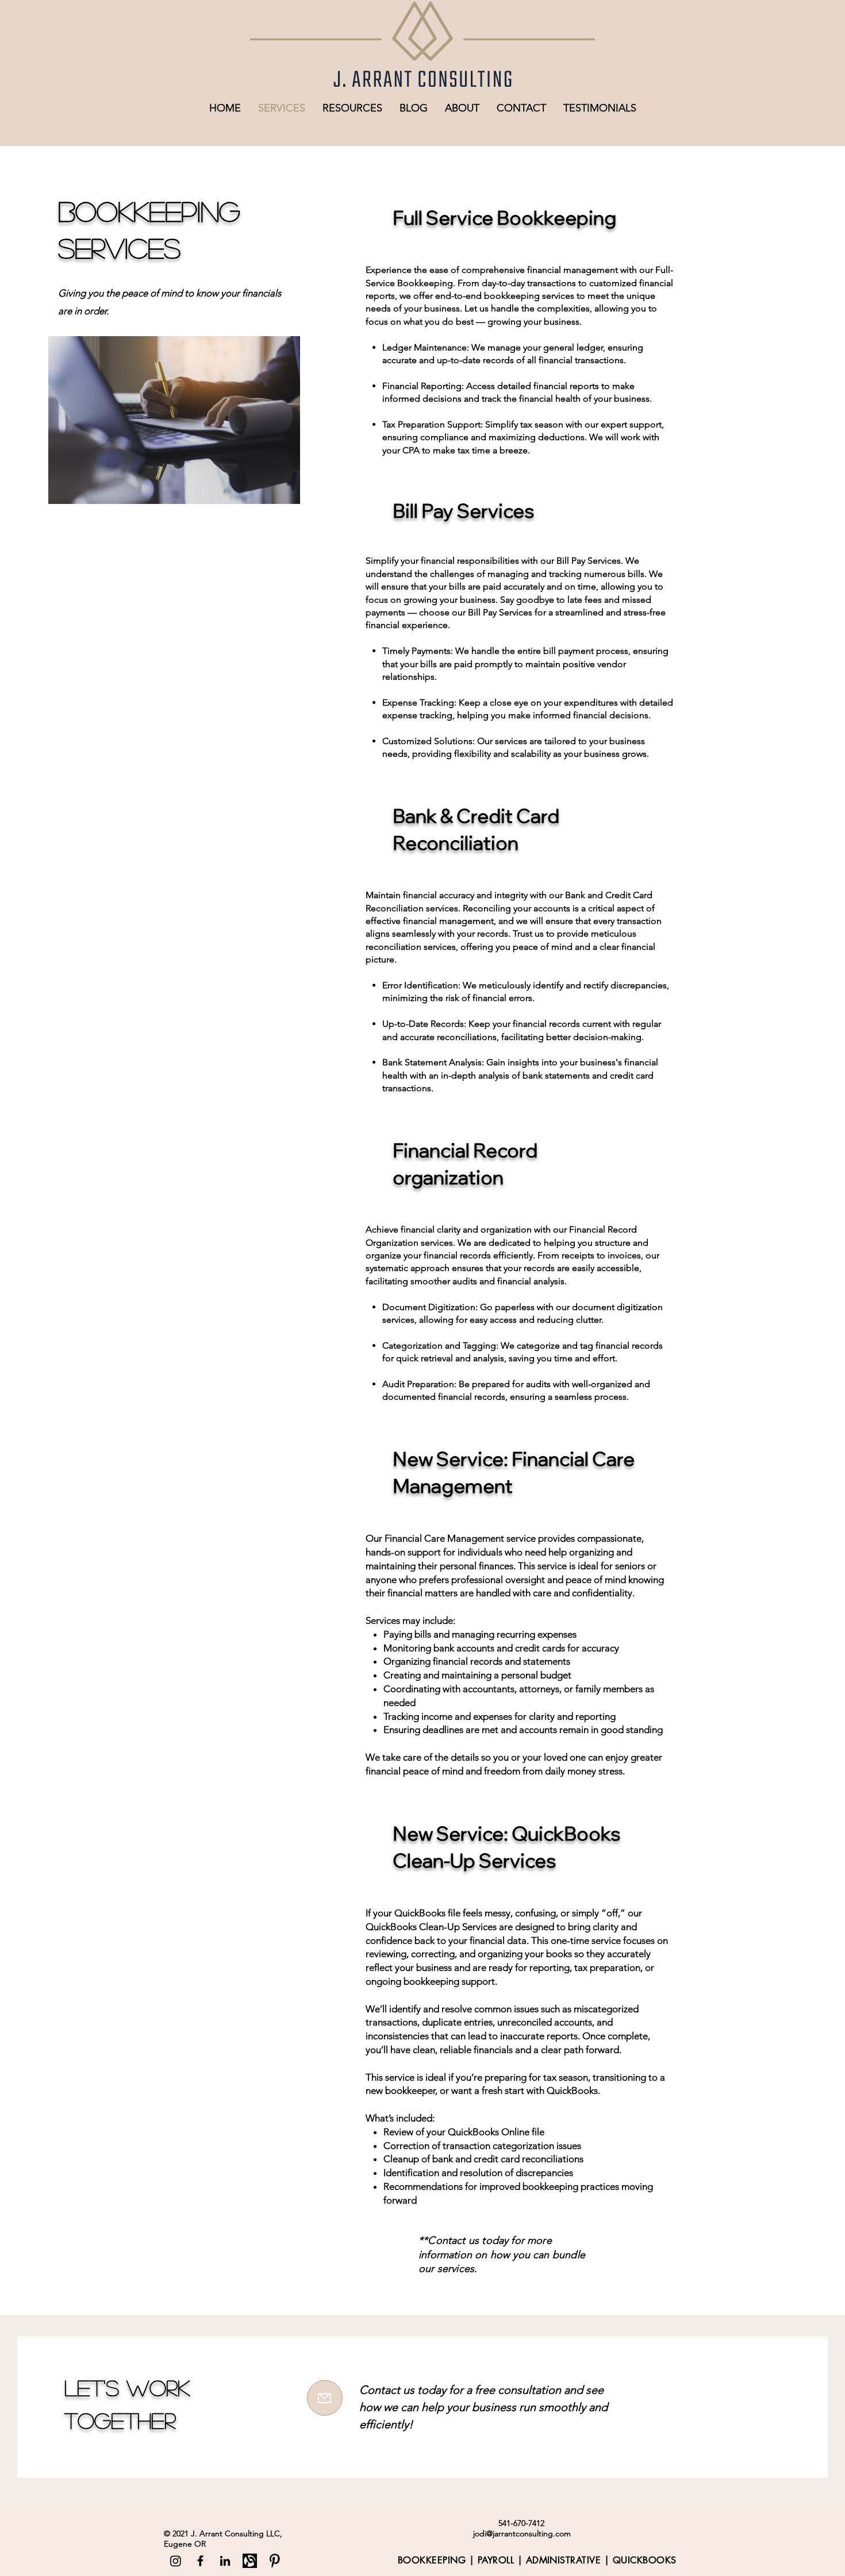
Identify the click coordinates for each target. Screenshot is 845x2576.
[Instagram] (176, 2561)
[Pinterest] (274, 2561)
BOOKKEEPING (432, 2560)
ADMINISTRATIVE (564, 2560)
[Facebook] (200, 2561)
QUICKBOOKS (645, 2560)
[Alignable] (250, 2561)
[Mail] (325, 2398)
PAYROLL (496, 2560)
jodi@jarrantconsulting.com (522, 2533)
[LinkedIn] (225, 2561)
